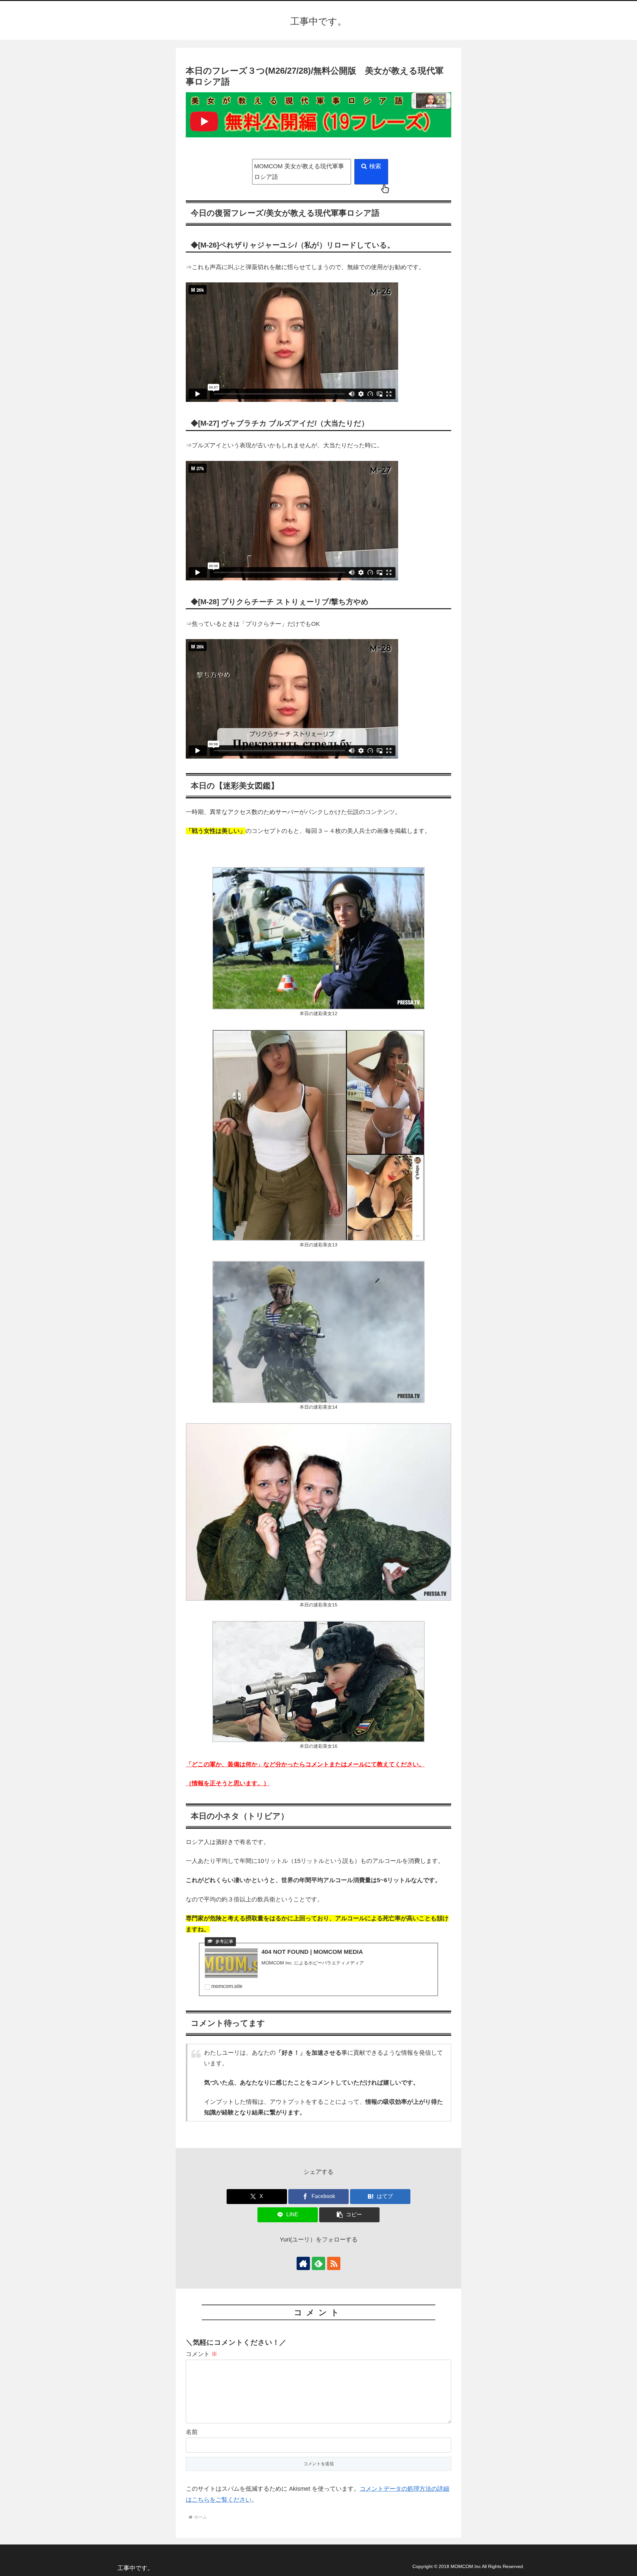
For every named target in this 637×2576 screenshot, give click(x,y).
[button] (349, 2215)
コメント (202, 2354)
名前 (192, 2432)
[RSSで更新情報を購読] (334, 2263)
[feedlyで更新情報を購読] (318, 2263)
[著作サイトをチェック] (303, 2263)
